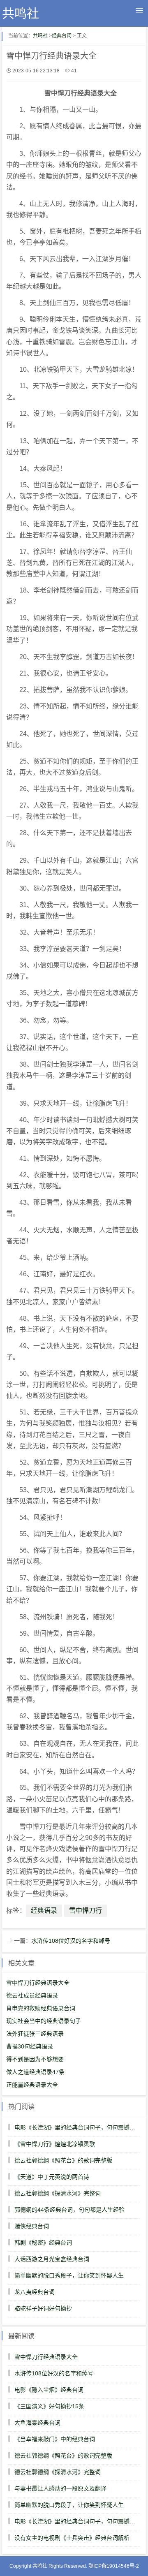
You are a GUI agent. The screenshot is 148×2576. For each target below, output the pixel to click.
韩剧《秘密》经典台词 (43, 2243)
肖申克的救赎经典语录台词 (41, 2008)
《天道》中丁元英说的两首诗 (52, 2177)
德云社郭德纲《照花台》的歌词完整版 (63, 2160)
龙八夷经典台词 (35, 2292)
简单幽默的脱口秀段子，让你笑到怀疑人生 (69, 2275)
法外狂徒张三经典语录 (35, 2034)
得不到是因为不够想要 (35, 2059)
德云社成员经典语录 (32, 1995)
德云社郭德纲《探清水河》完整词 (58, 2193)
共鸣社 (21, 13)
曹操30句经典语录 (30, 2046)
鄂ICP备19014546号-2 (114, 2566)
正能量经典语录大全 (32, 2085)
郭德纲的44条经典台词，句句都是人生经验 (69, 2210)
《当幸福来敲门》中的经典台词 (55, 2439)
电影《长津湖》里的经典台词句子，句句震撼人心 (78, 2127)
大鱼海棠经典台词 (37, 2423)
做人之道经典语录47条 (35, 2072)
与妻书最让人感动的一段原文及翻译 (60, 2488)
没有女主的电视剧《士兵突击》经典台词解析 (72, 2538)
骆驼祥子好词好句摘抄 (43, 2308)
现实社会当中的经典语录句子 (44, 2021)
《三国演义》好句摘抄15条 (49, 2406)
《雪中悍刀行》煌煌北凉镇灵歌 (55, 2144)
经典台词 (62, 36)
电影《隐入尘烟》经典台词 (49, 2390)
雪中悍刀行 (86, 1911)
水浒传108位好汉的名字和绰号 (71, 1941)
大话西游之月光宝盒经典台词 (52, 2259)
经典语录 (44, 1911)
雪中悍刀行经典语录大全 (38, 1983)
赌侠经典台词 (32, 2226)
